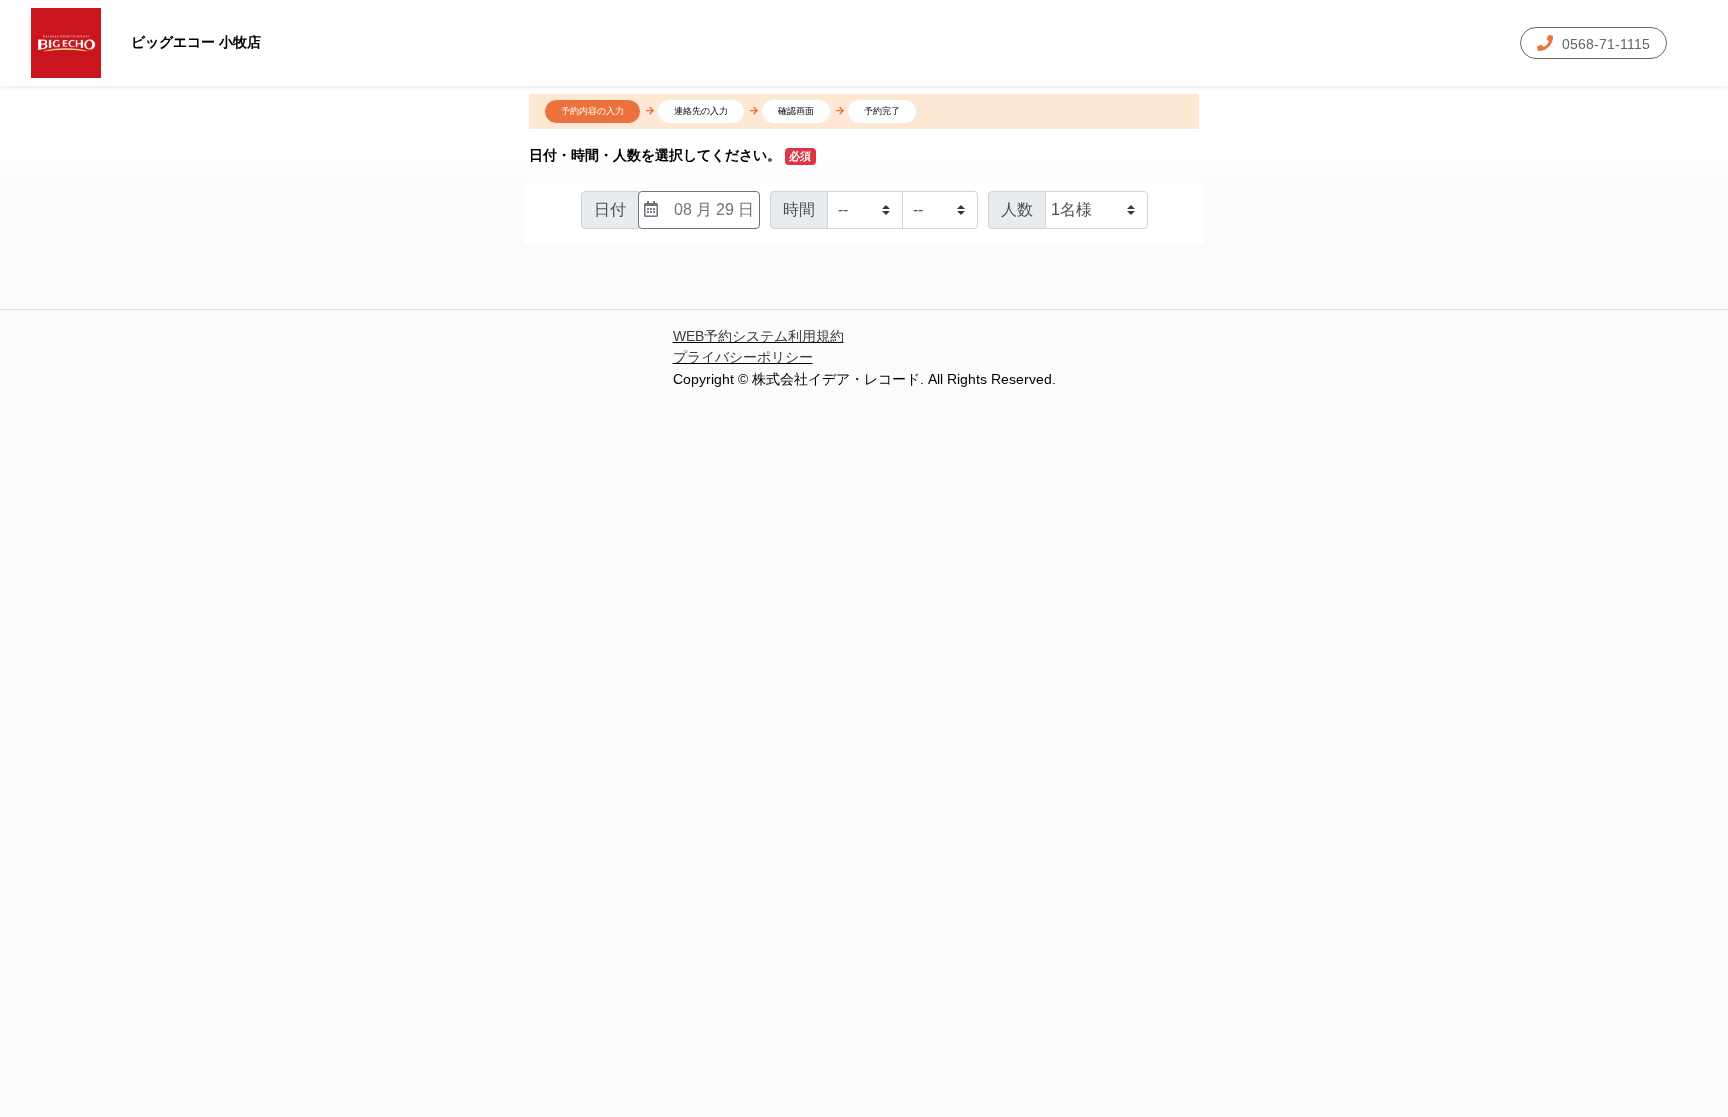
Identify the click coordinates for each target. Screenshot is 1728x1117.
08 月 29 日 (714, 209)
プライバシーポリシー (743, 357)
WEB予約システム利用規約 (758, 336)
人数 (1017, 209)
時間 (799, 209)
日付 (610, 209)
